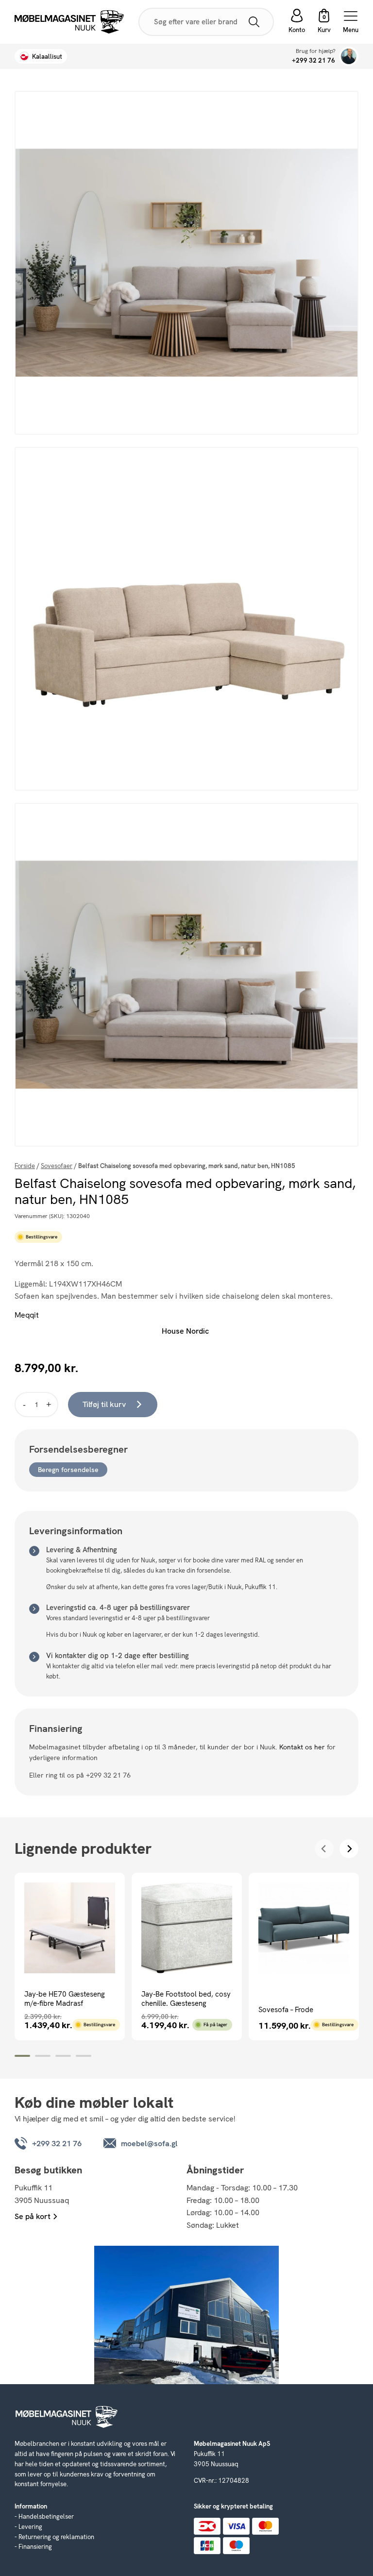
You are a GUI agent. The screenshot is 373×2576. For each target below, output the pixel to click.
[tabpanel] (70, 1957)
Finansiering (35, 2547)
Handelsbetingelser (46, 2517)
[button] (324, 22)
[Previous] (324, 1849)
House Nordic (185, 1331)
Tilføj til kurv (104, 1404)
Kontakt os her (302, 1747)
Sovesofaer (57, 1166)
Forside (25, 1166)
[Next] (349, 1849)
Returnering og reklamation (56, 2537)
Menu (351, 29)
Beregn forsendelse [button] (68, 1470)
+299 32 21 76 (314, 60)
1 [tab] (22, 2056)
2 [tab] (43, 2056)
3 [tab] (63, 2056)
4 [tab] (84, 2056)
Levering (30, 2527)
